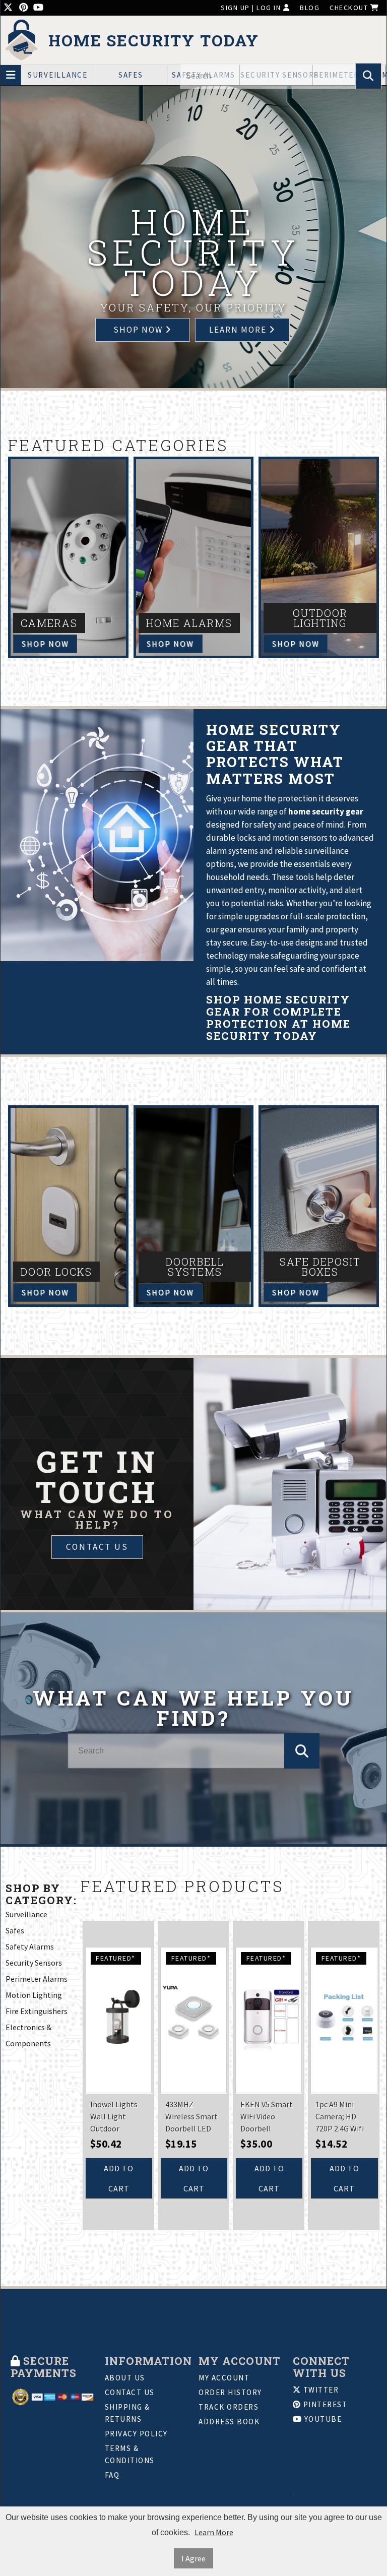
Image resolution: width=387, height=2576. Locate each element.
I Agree (193, 2558)
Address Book (229, 2422)
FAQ (112, 2475)
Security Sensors (34, 1963)
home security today (154, 41)
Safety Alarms (30, 1946)
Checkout (350, 8)
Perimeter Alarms (37, 1979)
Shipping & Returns (127, 2413)
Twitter (320, 2390)
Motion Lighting (34, 1995)
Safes (131, 75)
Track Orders (229, 2407)
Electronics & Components (28, 2035)
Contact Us (97, 1547)
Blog (310, 8)
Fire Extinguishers (37, 2011)
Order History (230, 2392)
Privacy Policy (136, 2434)
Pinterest (324, 2404)
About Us (125, 2378)
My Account (224, 2378)
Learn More (214, 2532)
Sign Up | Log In (252, 8)
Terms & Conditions (130, 2454)
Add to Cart (119, 2178)
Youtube (322, 2419)
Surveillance (58, 75)
